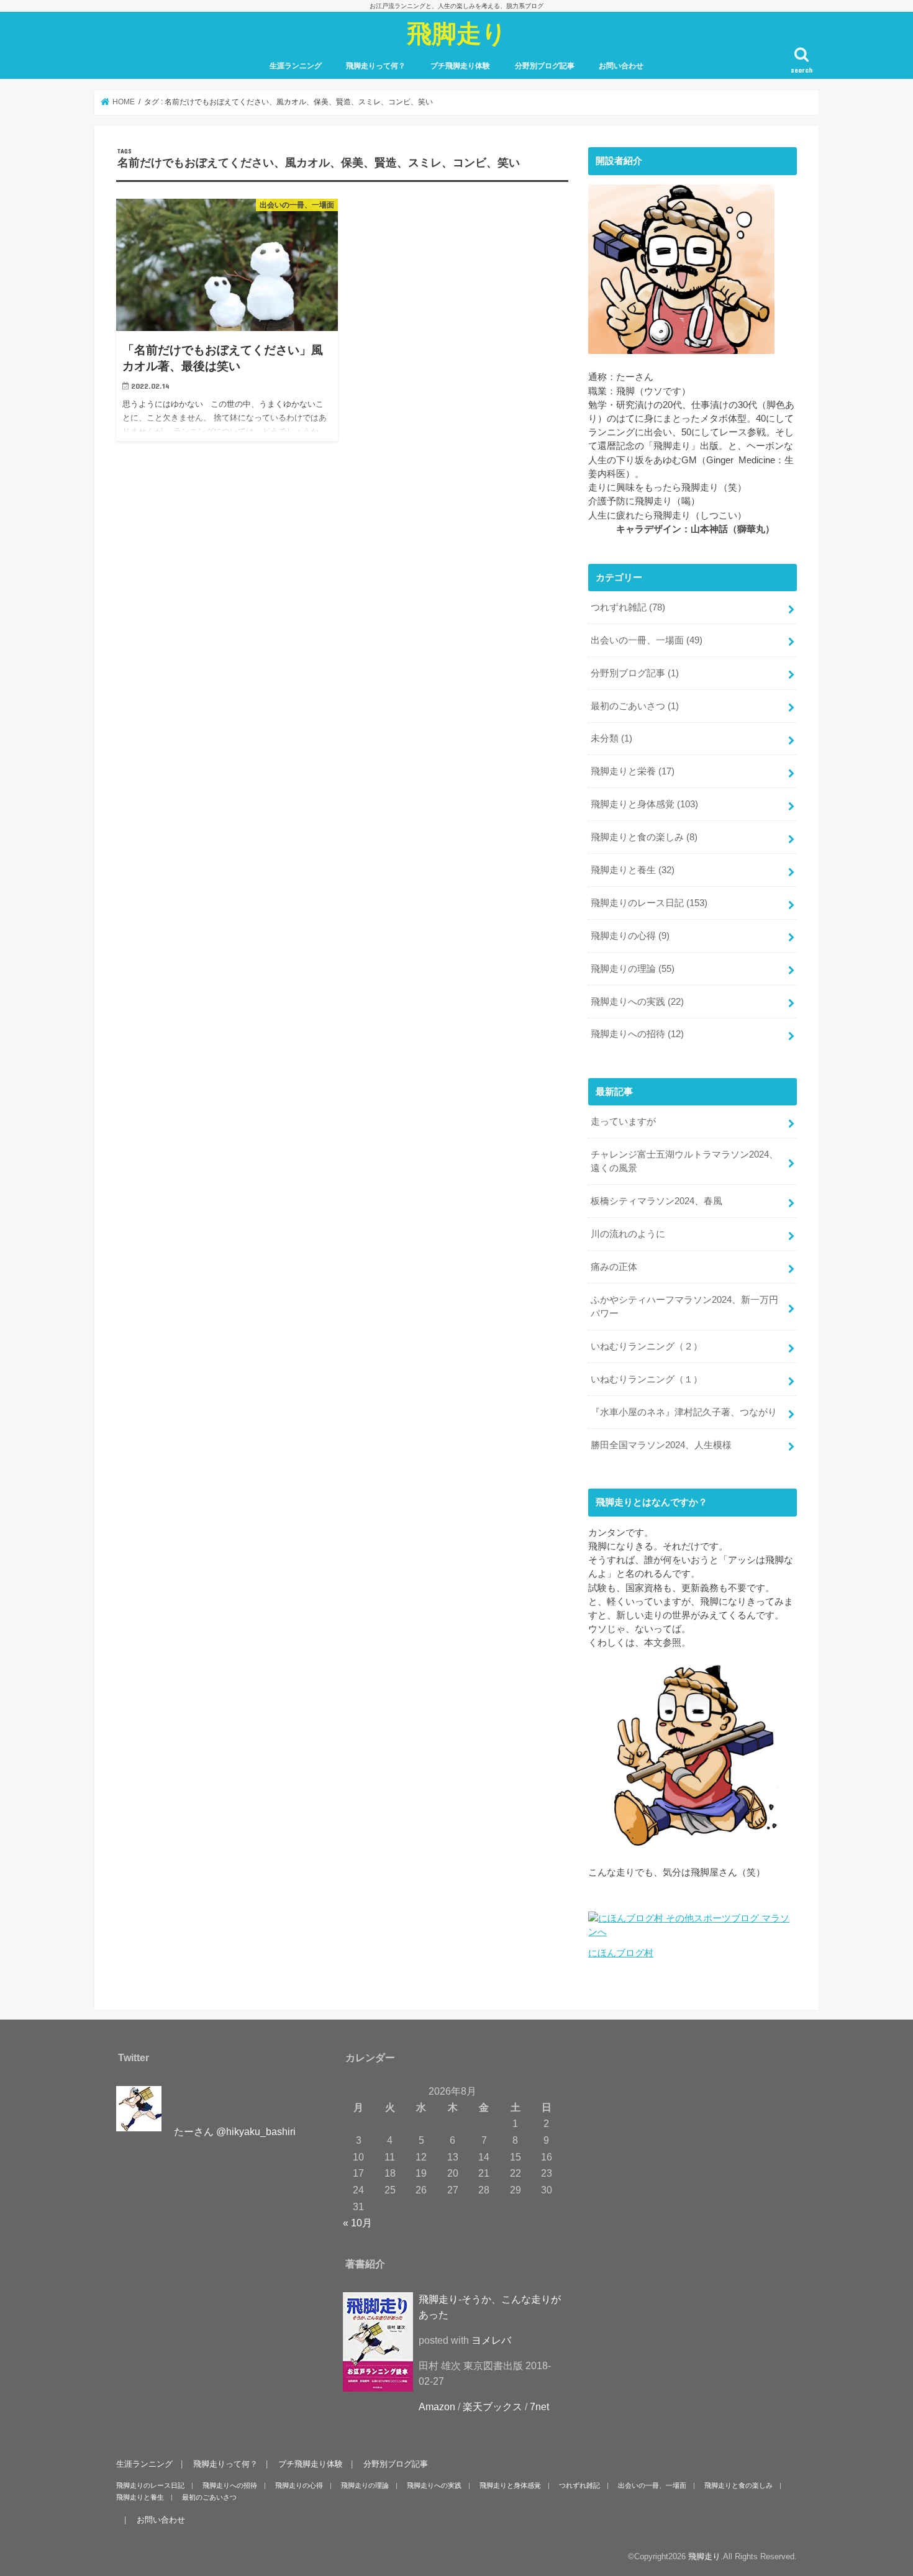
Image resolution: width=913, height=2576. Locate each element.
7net (539, 2407)
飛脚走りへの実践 (637, 1002)
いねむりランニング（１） (647, 1379)
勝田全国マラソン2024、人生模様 (661, 1445)
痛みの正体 (614, 1267)
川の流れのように (628, 1234)
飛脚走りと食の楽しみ (644, 837)
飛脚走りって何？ (376, 66)
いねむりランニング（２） (647, 1346)
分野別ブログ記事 (545, 66)
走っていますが (623, 1122)
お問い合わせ (621, 66)
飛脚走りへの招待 (637, 1034)
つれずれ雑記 (628, 607)
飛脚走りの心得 (630, 936)
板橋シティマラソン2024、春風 (656, 1201)
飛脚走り (457, 33)
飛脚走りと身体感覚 (644, 804)
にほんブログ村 (621, 1953)
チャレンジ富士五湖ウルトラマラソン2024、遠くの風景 (684, 1161)
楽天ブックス (493, 2407)
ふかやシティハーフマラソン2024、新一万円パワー (684, 1307)
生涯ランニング (296, 66)
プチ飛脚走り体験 (460, 66)
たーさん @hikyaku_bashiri (235, 2132)
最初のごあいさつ (635, 706)
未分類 (611, 738)
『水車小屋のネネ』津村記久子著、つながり (684, 1412)
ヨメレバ (491, 2341)
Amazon (437, 2407)
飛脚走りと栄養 (633, 771)
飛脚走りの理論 (633, 969)
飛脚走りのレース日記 (649, 903)
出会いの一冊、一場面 (647, 640)
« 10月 (357, 2223)
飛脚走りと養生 (633, 870)
